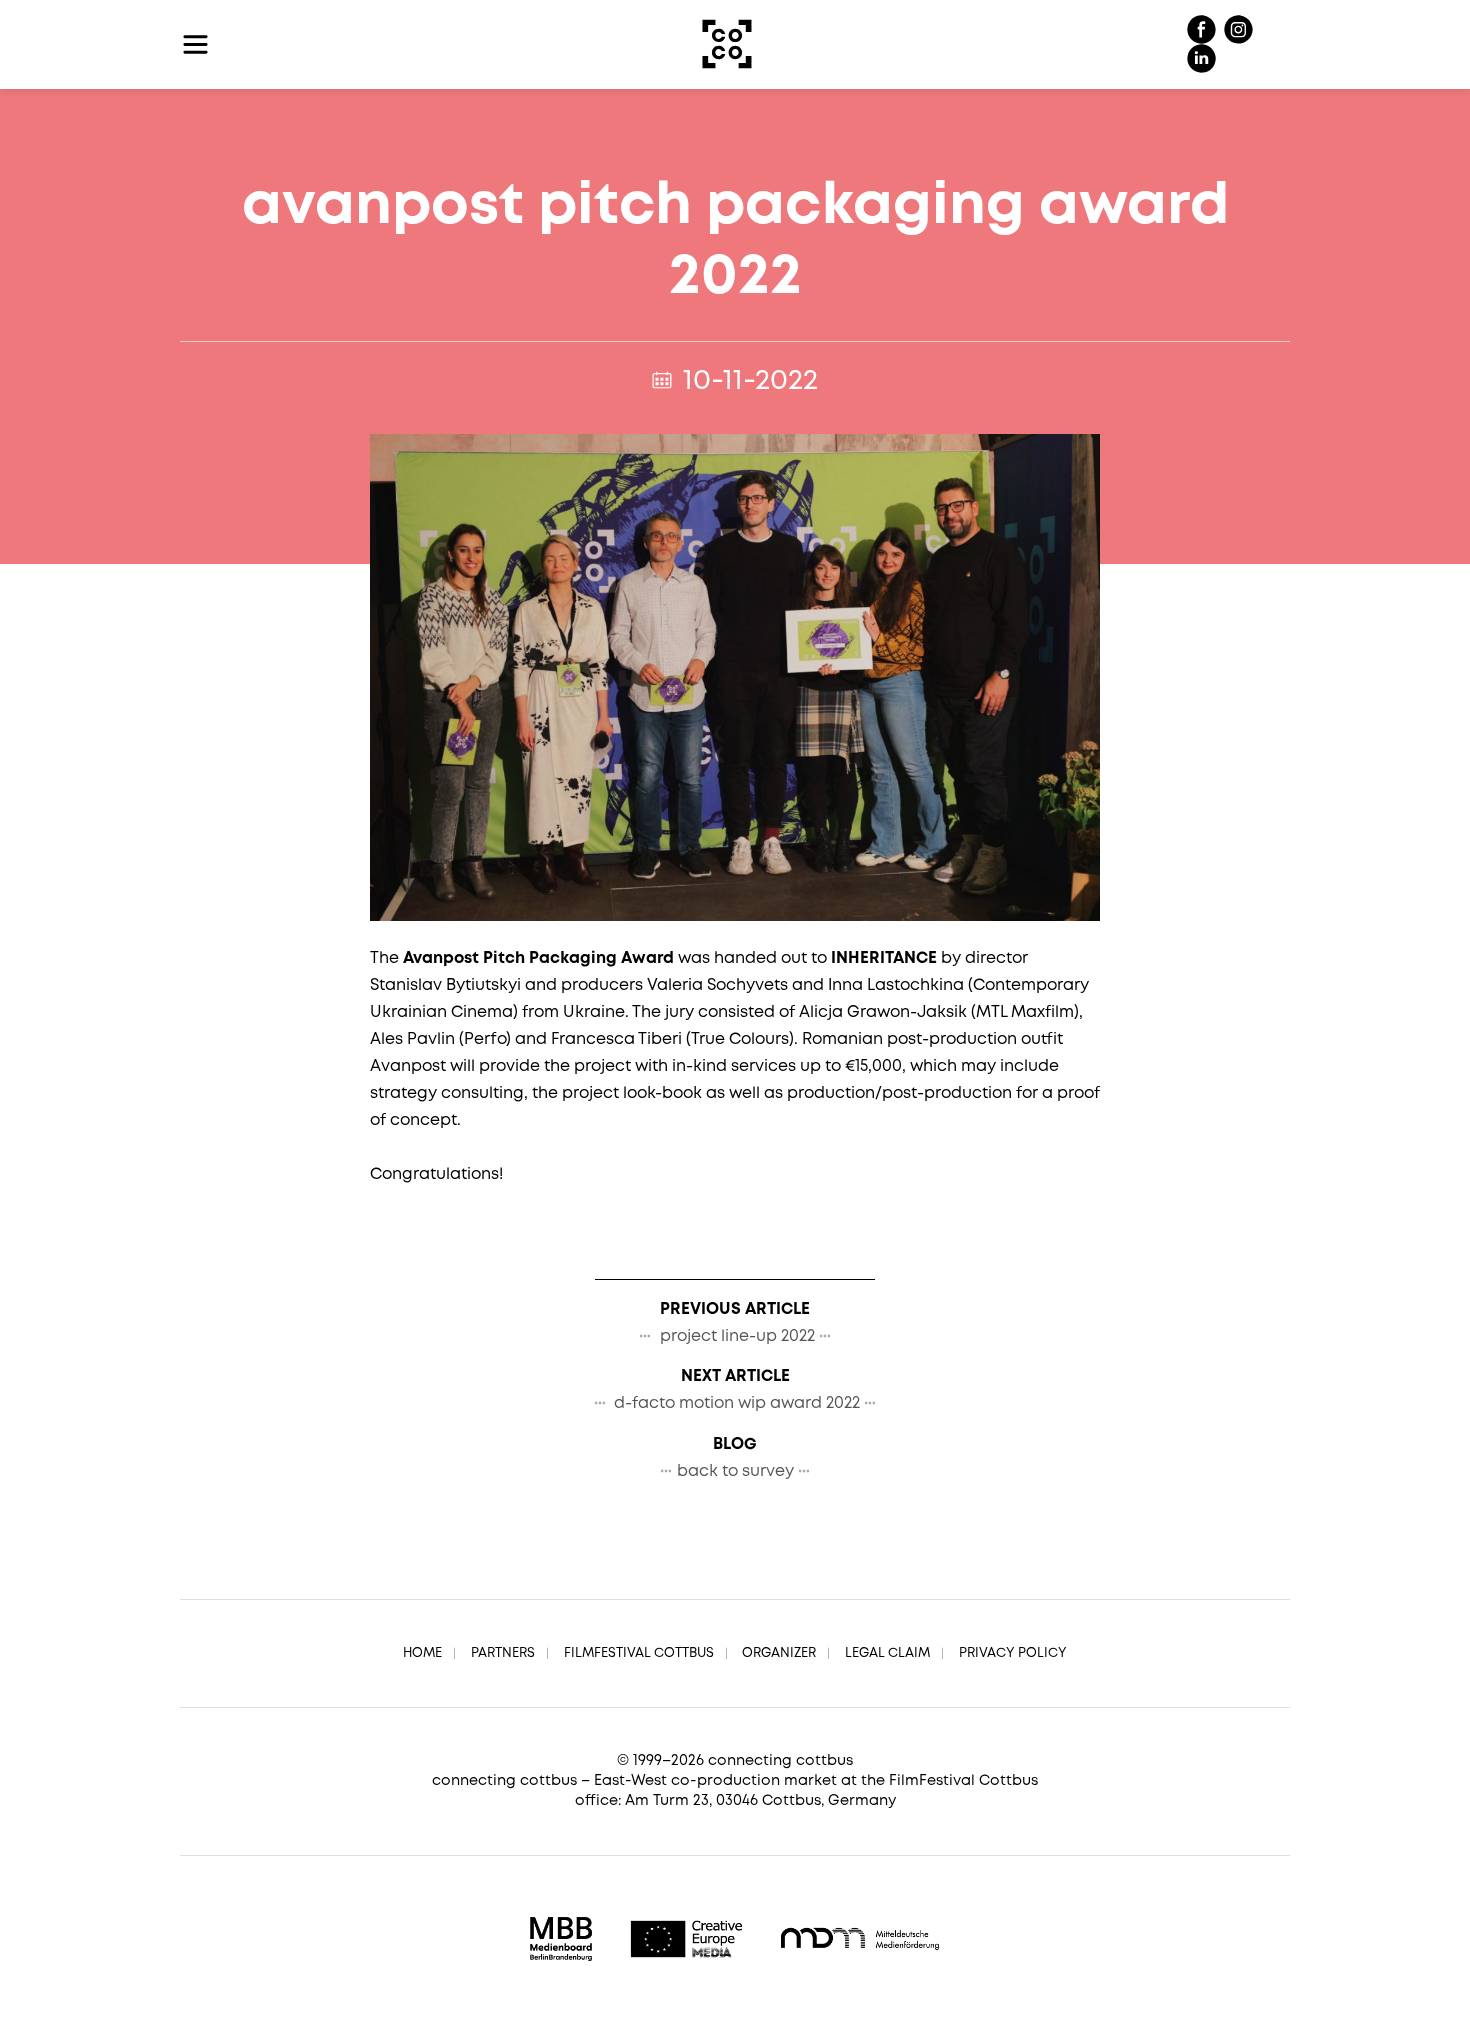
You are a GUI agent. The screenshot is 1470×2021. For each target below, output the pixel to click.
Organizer (779, 1653)
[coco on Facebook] (1203, 30)
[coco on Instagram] (1238, 30)
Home (422, 1653)
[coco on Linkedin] (1201, 59)
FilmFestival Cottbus (639, 1653)
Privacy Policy (1013, 1653)
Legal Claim (887, 1653)
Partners (503, 1653)
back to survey (735, 1471)
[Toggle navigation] (195, 44)
